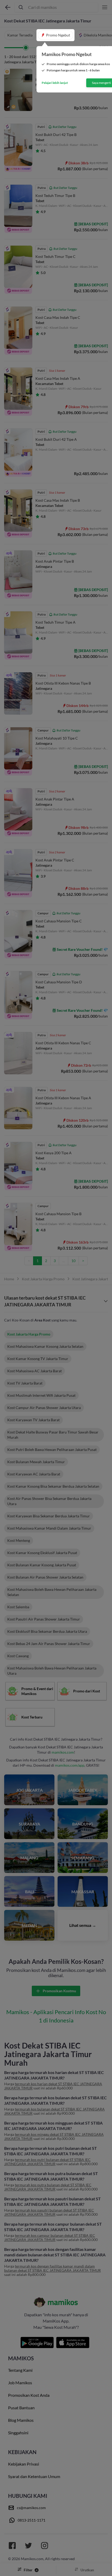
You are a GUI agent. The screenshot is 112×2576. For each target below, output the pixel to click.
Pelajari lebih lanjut (55, 83)
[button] (55, 35)
